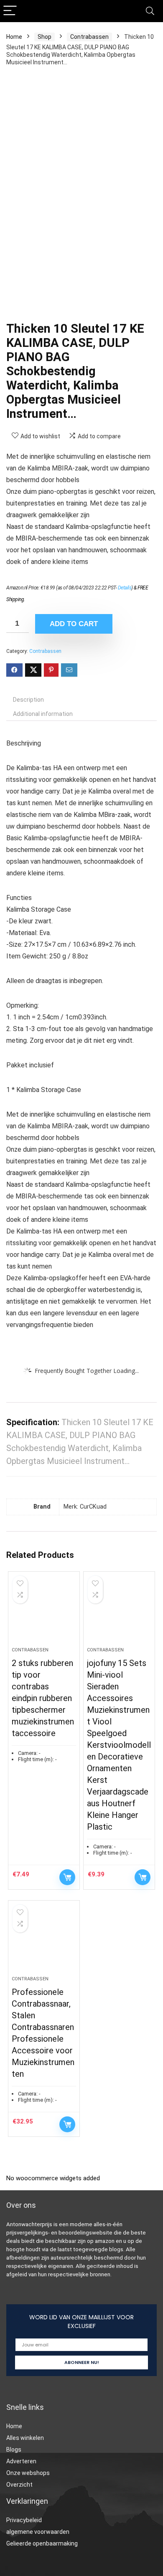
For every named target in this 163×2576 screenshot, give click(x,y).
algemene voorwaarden (38, 2532)
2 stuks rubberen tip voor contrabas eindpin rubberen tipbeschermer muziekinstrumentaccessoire (43, 1698)
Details (125, 588)
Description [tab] (28, 700)
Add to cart (74, 624)
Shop (45, 37)
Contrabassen (89, 37)
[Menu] (10, 11)
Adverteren (21, 2461)
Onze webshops (28, 2473)
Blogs (14, 2450)
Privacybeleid (24, 2520)
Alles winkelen (25, 2438)
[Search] (150, 11)
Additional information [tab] (43, 714)
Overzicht (19, 2485)
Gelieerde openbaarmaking (42, 2543)
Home (14, 37)
